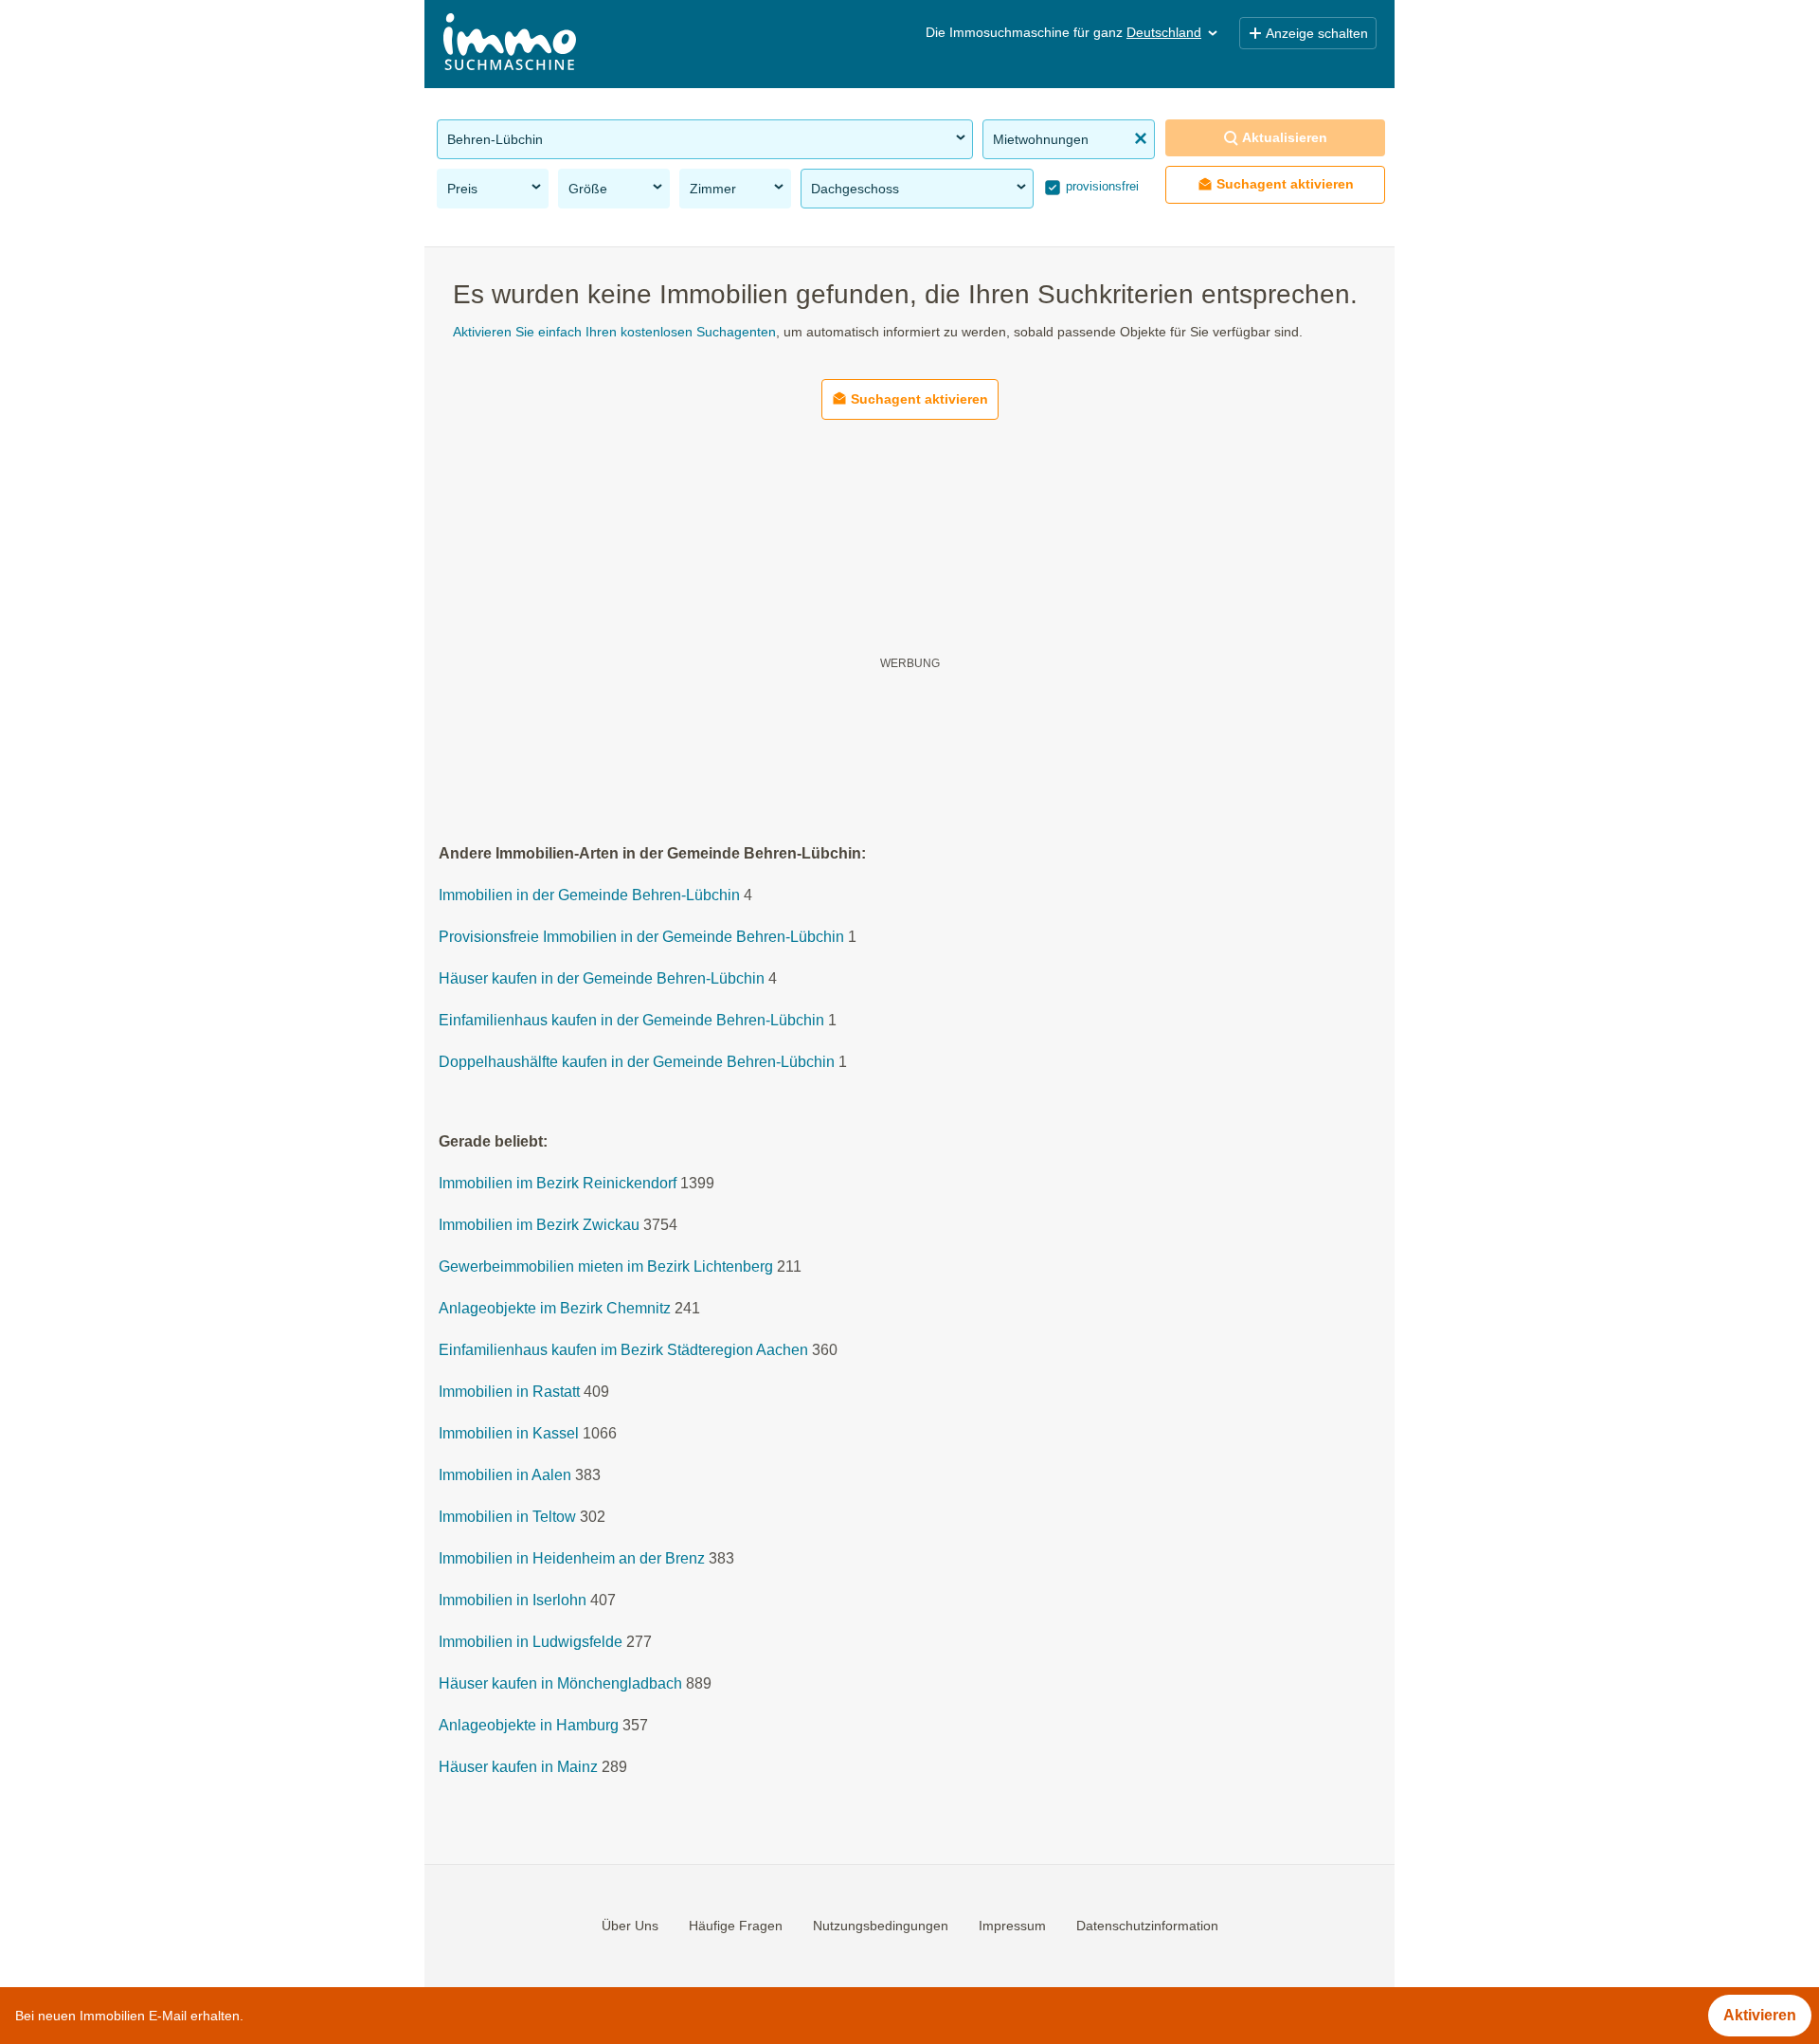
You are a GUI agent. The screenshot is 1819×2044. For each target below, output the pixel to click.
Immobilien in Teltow (507, 1518)
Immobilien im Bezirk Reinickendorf (558, 1184)
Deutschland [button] (1164, 32)
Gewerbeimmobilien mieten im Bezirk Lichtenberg (606, 1267)
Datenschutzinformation (1147, 1926)
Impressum (1012, 1926)
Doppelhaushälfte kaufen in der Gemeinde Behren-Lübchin (637, 1063)
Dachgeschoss (855, 189)
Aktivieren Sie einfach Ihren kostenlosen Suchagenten (614, 332)
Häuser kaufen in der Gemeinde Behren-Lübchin (602, 979)
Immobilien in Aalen (505, 1476)
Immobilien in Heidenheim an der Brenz (572, 1559)
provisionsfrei (1100, 186)
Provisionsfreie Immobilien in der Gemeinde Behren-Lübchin (641, 938)
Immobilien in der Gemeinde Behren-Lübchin (589, 896)
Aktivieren (1760, 2015)
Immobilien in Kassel (509, 1434)
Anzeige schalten (1317, 33)
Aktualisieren (1285, 137)
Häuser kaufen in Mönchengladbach (560, 1684)
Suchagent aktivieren (1285, 184)
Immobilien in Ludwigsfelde (531, 1643)
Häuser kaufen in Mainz (518, 1768)
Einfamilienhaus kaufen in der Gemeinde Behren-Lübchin (631, 1021)
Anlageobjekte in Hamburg (529, 1726)
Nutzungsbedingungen (881, 1926)
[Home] (510, 44)
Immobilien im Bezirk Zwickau (539, 1226)
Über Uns (630, 1926)
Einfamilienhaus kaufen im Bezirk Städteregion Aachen (623, 1351)
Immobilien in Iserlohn (513, 1601)
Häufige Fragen (736, 1926)
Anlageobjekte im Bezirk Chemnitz (555, 1309)
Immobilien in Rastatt (509, 1393)
